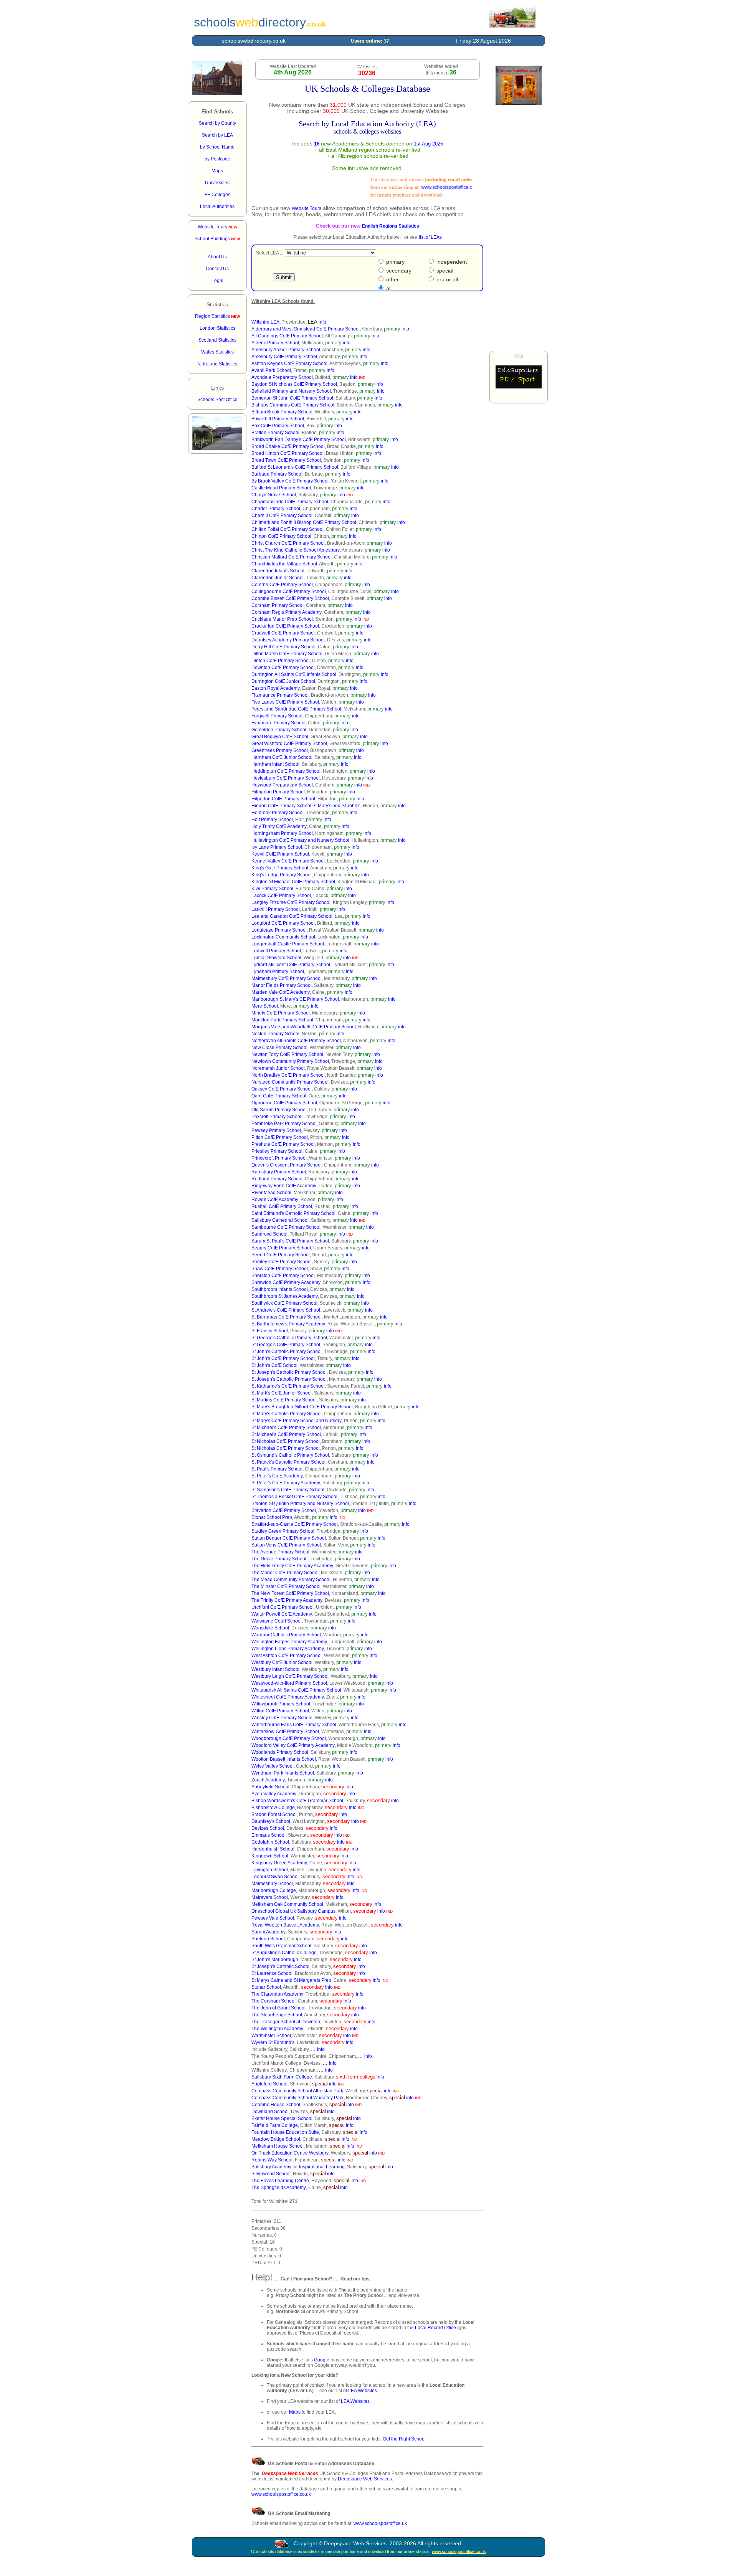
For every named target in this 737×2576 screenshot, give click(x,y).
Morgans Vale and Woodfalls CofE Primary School (304, 1027)
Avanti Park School (271, 370)
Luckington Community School (283, 937)
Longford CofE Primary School (283, 923)
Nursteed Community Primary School (290, 1082)
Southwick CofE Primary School (284, 1303)
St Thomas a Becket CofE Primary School (294, 1497)
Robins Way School (272, 2160)
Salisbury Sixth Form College (282, 2077)
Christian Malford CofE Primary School (292, 557)
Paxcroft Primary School (276, 1117)
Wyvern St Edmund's (273, 2042)
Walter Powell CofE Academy (282, 1614)
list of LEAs (430, 237)
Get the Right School (404, 2439)
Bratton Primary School (275, 433)
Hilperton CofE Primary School (283, 799)
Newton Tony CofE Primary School (287, 1054)
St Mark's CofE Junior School (282, 1393)
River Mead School (271, 1193)
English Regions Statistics (391, 226)
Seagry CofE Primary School (281, 1248)
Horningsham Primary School (282, 833)
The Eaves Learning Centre (280, 2181)
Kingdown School (270, 1856)
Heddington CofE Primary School (286, 771)
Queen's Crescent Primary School (287, 1165)
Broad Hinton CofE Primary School (288, 453)
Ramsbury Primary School (279, 1172)
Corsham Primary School (278, 605)
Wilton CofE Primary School (280, 1711)
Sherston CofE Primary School (283, 1276)
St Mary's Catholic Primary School (287, 1414)
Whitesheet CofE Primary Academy (288, 1697)
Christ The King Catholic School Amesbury (296, 550)
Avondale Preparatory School (282, 377)
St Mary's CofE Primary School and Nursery (297, 1421)
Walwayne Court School (277, 1621)
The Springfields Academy (279, 2188)
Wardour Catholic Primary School (286, 1635)
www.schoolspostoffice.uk (380, 2523)
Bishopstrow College (273, 1808)
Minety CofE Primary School (281, 1013)
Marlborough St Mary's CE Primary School (295, 999)
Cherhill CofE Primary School (282, 516)
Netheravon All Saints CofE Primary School (296, 1041)
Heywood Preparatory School (282, 785)
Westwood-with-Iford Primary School (289, 1683)
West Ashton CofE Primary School (287, 1656)
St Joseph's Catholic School (280, 1966)
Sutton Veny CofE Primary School (286, 1545)
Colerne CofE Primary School (282, 585)
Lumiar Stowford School (276, 958)
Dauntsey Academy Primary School (288, 640)
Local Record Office (435, 2328)
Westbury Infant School (275, 1669)
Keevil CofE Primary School (280, 854)
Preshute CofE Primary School (283, 1144)
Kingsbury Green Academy (279, 1863)
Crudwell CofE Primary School (283, 633)
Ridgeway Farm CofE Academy (284, 1186)
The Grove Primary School (279, 1559)
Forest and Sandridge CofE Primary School (296, 709)
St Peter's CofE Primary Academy (286, 1483)
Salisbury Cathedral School (280, 1220)
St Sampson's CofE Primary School (288, 1490)
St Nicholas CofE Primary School (286, 1441)
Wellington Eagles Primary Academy (289, 1642)
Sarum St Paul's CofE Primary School (290, 1241)
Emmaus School (269, 1835)
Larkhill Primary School (276, 909)
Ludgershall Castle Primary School (288, 944)
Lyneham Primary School (278, 972)
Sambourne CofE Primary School (286, 1227)
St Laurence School (272, 1973)
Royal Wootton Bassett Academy (285, 1925)
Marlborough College (274, 1890)
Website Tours (217, 227)
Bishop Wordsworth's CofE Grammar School (297, 1801)
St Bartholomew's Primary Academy (288, 1324)
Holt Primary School (272, 820)
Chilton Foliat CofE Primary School (288, 529)
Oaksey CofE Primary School (282, 1089)
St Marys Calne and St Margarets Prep (291, 1980)
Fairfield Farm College (275, 2125)
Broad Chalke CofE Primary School (288, 446)
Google (322, 2360)
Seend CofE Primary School (281, 1255)
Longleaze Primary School (279, 930)
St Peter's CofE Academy (277, 1476)
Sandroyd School (269, 1234)
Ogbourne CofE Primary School (284, 1103)
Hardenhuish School (273, 1849)
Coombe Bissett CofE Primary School (290, 598)
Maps (295, 2412)
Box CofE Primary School (278, 426)
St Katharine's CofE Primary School (288, 1386)
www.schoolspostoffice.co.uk (431, 187)
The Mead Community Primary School (291, 1580)
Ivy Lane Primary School (277, 847)
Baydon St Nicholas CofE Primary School (294, 384)
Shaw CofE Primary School (280, 1269)
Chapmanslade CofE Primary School (290, 502)
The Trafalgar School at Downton (286, 2022)
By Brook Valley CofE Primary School (290, 481)
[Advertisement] (519, 228)
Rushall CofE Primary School (282, 1206)
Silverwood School (271, 2174)
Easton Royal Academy (276, 688)
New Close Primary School (279, 1048)
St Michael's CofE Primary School (286, 1428)
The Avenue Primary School (280, 1552)
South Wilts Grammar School (281, 1946)
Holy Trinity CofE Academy (279, 826)
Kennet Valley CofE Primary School (288, 861)
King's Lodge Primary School (282, 875)
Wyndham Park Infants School (283, 1773)
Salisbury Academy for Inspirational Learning (298, 2167)
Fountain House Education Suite (285, 2132)
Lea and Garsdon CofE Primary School (292, 916)
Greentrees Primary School (280, 750)
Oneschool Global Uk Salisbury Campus (293, 1911)
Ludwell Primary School (276, 951)
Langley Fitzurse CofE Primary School (291, 902)
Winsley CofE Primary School (282, 1718)
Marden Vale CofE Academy (281, 992)
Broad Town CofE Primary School (286, 460)
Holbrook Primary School (278, 813)
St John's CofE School (274, 1365)
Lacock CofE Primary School (281, 896)
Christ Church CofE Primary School (288, 543)
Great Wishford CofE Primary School (289, 744)
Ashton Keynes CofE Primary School (289, 364)
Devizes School (268, 1828)
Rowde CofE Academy (275, 1200)
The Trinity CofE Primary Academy (287, 1600)
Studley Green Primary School (283, 1531)
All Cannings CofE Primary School (287, 336)
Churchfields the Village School (284, 564)
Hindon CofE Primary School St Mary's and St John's (306, 806)
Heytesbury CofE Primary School (286, 778)
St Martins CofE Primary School (284, 1400)
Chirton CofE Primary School (281, 536)
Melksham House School (278, 2146)
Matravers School (270, 1897)
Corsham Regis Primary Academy (287, 612)
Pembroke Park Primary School (284, 1124)
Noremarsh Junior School (278, 1068)
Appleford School (269, 2084)
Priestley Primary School (277, 1151)
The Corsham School (273, 2001)
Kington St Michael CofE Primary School (293, 882)
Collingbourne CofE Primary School (289, 592)
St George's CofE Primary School (286, 1345)
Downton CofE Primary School (283, 668)
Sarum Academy (269, 1932)
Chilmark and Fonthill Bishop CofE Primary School (304, 522)
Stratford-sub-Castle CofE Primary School (295, 1524)
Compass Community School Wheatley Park (297, 2098)
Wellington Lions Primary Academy (288, 1649)
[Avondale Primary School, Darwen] (217, 449)
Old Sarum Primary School (279, 1110)
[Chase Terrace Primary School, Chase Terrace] (217, 94)
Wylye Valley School (273, 1766)
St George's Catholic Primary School (289, 1338)
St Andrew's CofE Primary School (286, 1310)
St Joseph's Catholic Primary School (289, 1372)
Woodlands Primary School (280, 1752)
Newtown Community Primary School (290, 1061)
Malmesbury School (272, 1884)
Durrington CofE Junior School (283, 681)
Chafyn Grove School (274, 495)
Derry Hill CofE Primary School (283, 647)
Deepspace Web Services (365, 2479)
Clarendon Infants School (278, 571)
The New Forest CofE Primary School (290, 1593)
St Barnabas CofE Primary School (287, 1317)
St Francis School (270, 1331)
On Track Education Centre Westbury (290, 2153)
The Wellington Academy (277, 2029)
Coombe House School (276, 2105)
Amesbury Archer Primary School (286, 350)
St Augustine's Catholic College (284, 1953)
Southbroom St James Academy (285, 1296)
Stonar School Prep (272, 1517)
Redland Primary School (277, 1179)
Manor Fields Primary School (282, 985)
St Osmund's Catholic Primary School (290, 1455)
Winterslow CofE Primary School (285, 1732)
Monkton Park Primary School (282, 1020)
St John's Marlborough (275, 1960)
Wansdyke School (270, 1628)
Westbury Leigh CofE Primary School (290, 1676)
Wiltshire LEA (265, 322)
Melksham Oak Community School (287, 1904)
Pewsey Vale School (273, 1918)
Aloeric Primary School (275, 343)
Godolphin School (270, 1842)
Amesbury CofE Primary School (284, 357)
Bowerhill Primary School (278, 419)
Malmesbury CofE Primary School (287, 978)
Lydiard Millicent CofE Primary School (291, 965)
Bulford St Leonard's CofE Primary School (295, 467)
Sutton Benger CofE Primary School (289, 1538)
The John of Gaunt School (278, 2008)
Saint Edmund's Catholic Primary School (293, 1213)
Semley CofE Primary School (282, 1262)
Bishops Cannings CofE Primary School (293, 405)
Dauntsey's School (271, 1821)
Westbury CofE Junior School (282, 1662)
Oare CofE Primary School (279, 1096)
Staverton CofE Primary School (284, 1510)
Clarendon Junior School (278, 578)
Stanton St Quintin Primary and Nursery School (300, 1504)
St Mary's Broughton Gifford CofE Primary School (302, 1407)
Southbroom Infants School (280, 1289)
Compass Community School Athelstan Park (297, 2091)
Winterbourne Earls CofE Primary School (294, 1725)
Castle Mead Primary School (281, 488)
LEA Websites (363, 2391)
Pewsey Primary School (276, 1130)
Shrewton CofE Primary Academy (286, 1282)
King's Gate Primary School (280, 868)
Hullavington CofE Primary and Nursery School (300, 840)
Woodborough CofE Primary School (289, 1738)
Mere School (265, 1006)
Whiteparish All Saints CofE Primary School (296, 1690)
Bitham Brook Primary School (282, 412)
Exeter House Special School (282, 2118)
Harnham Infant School (275, 764)
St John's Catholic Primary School (287, 1352)
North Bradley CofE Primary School (288, 1075)
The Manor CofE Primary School (285, 1573)
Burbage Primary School (277, 474)
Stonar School (266, 1987)
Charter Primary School (276, 509)
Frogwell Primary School (277, 716)
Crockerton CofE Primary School (285, 626)
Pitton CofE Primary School (280, 1137)
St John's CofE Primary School (283, 1358)
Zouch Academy (268, 1780)
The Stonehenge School (277, 2015)
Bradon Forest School (274, 1814)
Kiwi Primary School (272, 889)
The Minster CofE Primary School (286, 1586)
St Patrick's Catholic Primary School (288, 1462)
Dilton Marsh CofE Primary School (287, 654)
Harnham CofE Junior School (282, 757)
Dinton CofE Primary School (281, 661)
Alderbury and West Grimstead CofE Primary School (306, 329)
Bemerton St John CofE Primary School (292, 398)
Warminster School (271, 2036)
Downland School (270, 2112)
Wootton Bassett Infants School (284, 1759)
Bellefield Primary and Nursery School (291, 391)
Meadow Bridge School (276, 2139)
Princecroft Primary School (279, 1158)
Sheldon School (268, 1939)
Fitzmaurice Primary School (280, 695)
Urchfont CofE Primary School (283, 1607)
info (322, 322)
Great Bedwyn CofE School (280, 737)
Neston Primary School (275, 1034)
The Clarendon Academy (277, 1994)
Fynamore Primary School (278, 723)
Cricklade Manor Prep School (282, 619)
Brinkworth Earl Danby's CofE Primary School (299, 440)
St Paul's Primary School (277, 1469)
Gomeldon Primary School (279, 730)
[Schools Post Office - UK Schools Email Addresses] (512, 26)
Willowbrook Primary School (281, 1704)
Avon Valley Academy (274, 1794)
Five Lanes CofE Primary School (285, 702)
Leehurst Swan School (275, 1877)
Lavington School (270, 1870)
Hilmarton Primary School (278, 792)
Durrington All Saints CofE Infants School (294, 674)
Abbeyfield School (270, 1787)
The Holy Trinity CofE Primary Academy (292, 1566)
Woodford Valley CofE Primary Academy (293, 1745)
